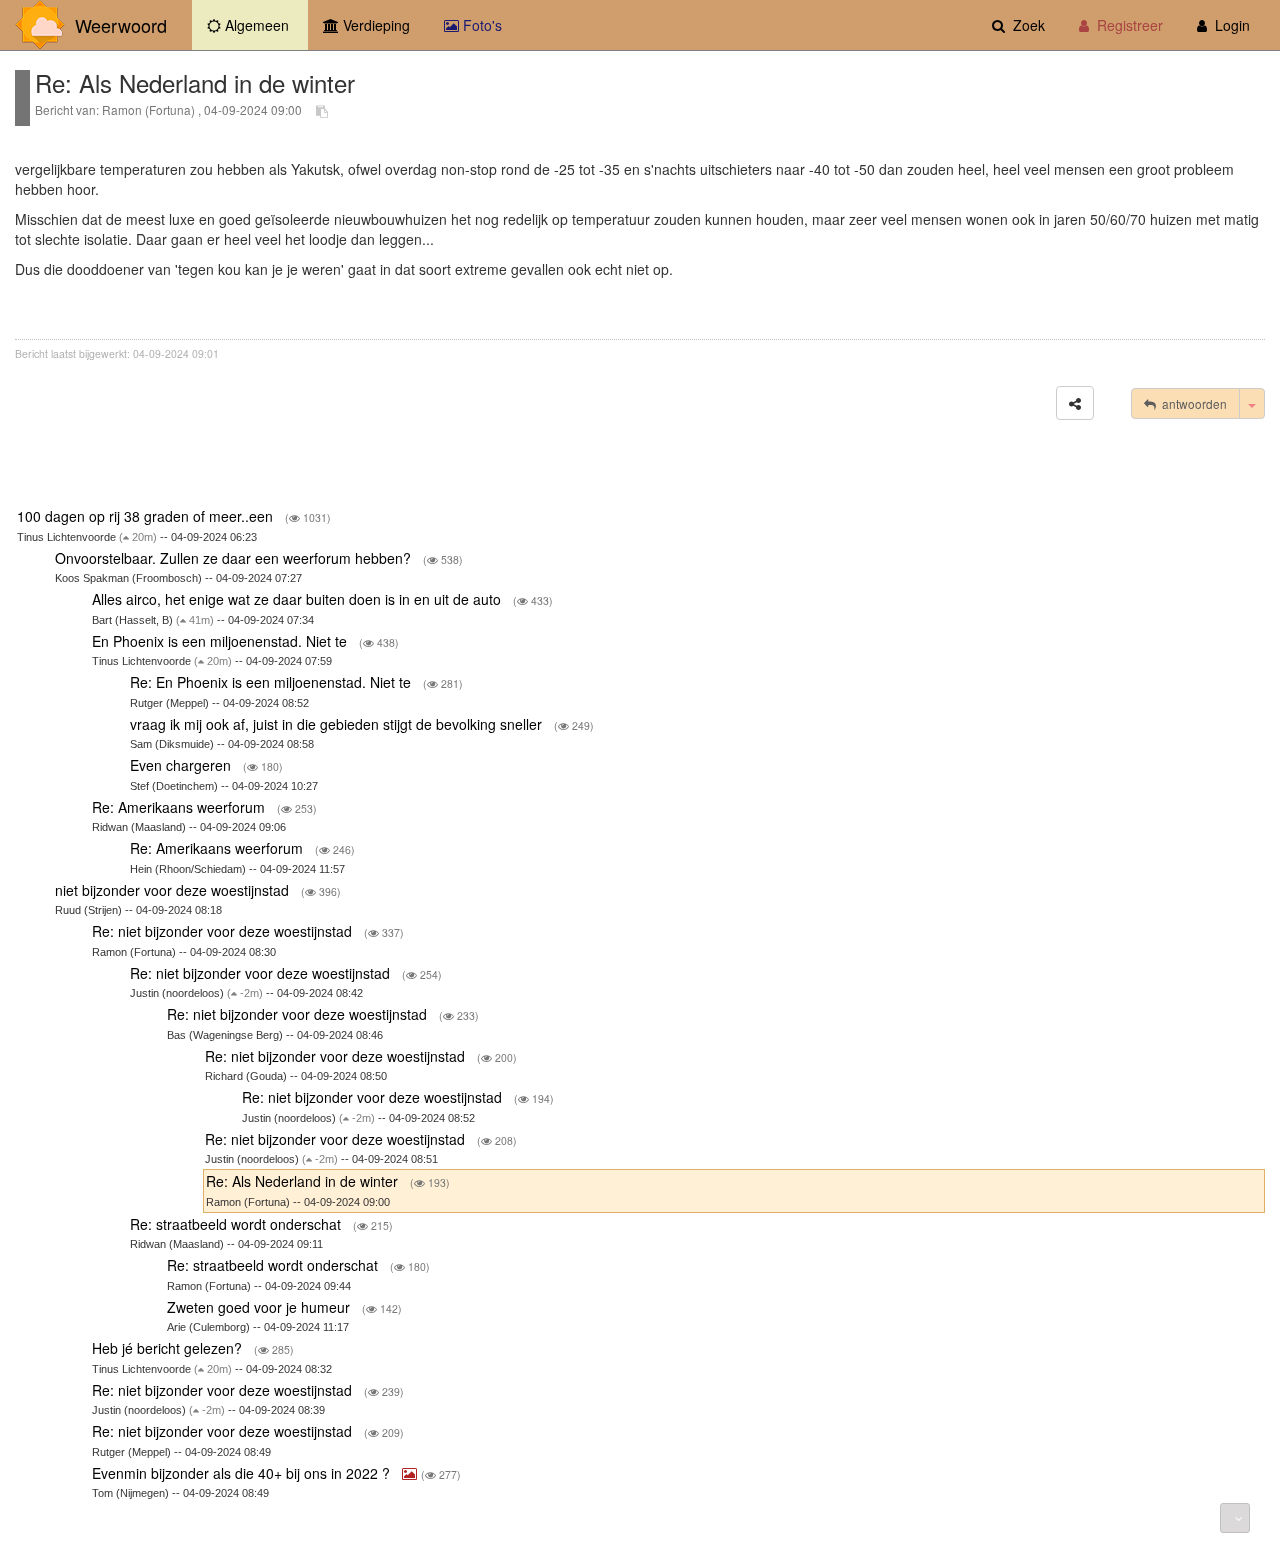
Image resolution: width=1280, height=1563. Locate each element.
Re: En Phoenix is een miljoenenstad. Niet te (272, 682)
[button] (1075, 403)
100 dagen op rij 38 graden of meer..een (147, 516)
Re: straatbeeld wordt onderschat (237, 1224)
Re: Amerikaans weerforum (180, 807)
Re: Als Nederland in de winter (304, 1181)
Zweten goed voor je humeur (260, 1307)
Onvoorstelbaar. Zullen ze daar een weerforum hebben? (235, 558)
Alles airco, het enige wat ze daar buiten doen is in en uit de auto (298, 599)
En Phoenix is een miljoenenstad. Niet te (221, 641)
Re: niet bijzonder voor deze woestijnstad (224, 931)
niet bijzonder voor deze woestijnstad (174, 890)
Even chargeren (182, 765)
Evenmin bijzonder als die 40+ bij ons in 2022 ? (243, 1473)
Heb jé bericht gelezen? (169, 1348)
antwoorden (1191, 403)
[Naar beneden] (1235, 1518)
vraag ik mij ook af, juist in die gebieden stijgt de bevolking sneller (338, 724)
